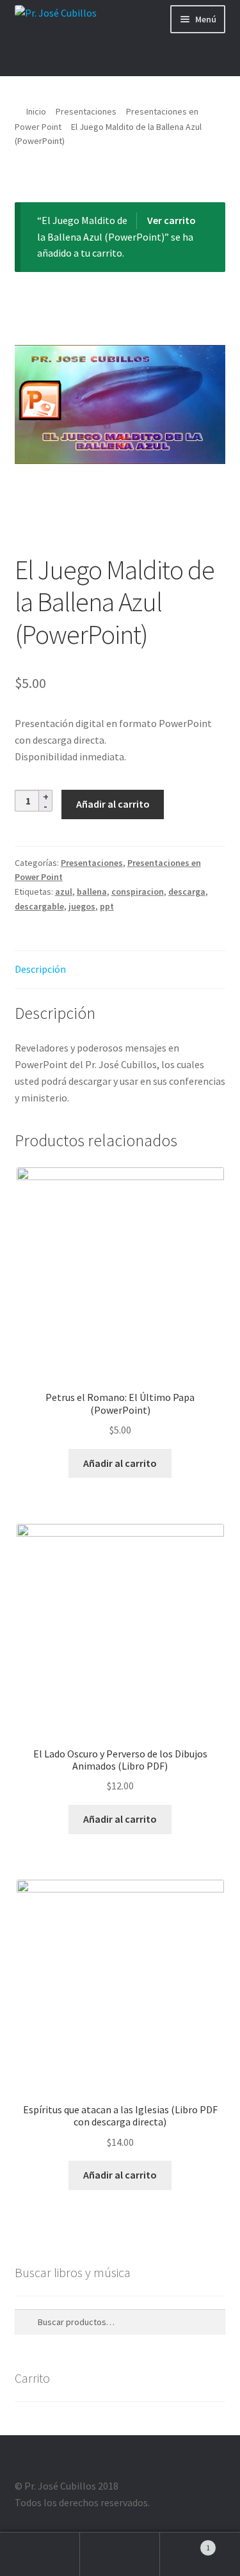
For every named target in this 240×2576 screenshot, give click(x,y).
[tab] (120, 970)
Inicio (36, 111)
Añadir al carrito (113, 804)
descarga (187, 892)
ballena (92, 892)
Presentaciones (86, 111)
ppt (107, 906)
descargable (39, 906)
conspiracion (138, 892)
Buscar (120, 2554)
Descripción (40, 969)
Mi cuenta (40, 2554)
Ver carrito (172, 220)
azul (64, 892)
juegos (82, 906)
